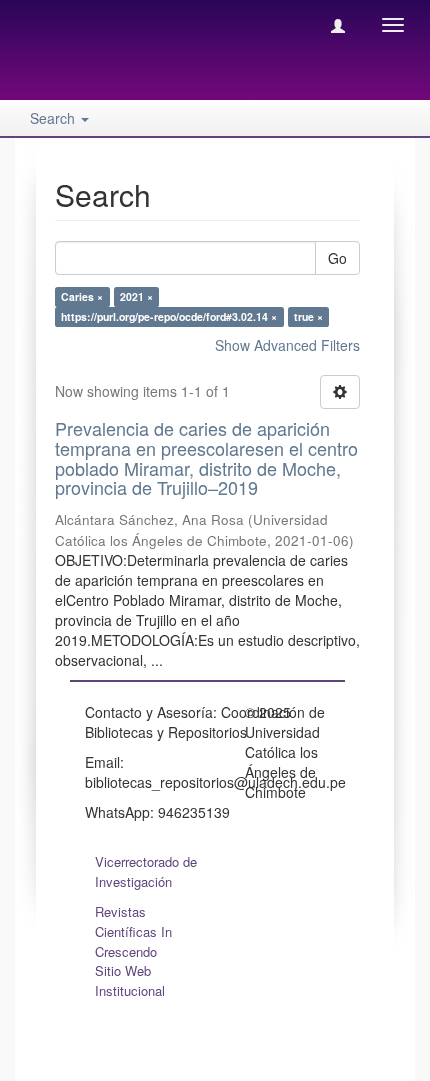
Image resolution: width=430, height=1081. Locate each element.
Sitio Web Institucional (130, 980)
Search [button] (54, 118)
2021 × (136, 296)
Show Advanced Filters (287, 345)
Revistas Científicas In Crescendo (133, 931)
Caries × (82, 296)
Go (337, 258)
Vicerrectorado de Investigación (146, 871)
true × (308, 316)
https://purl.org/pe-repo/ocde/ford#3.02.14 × (169, 316)
